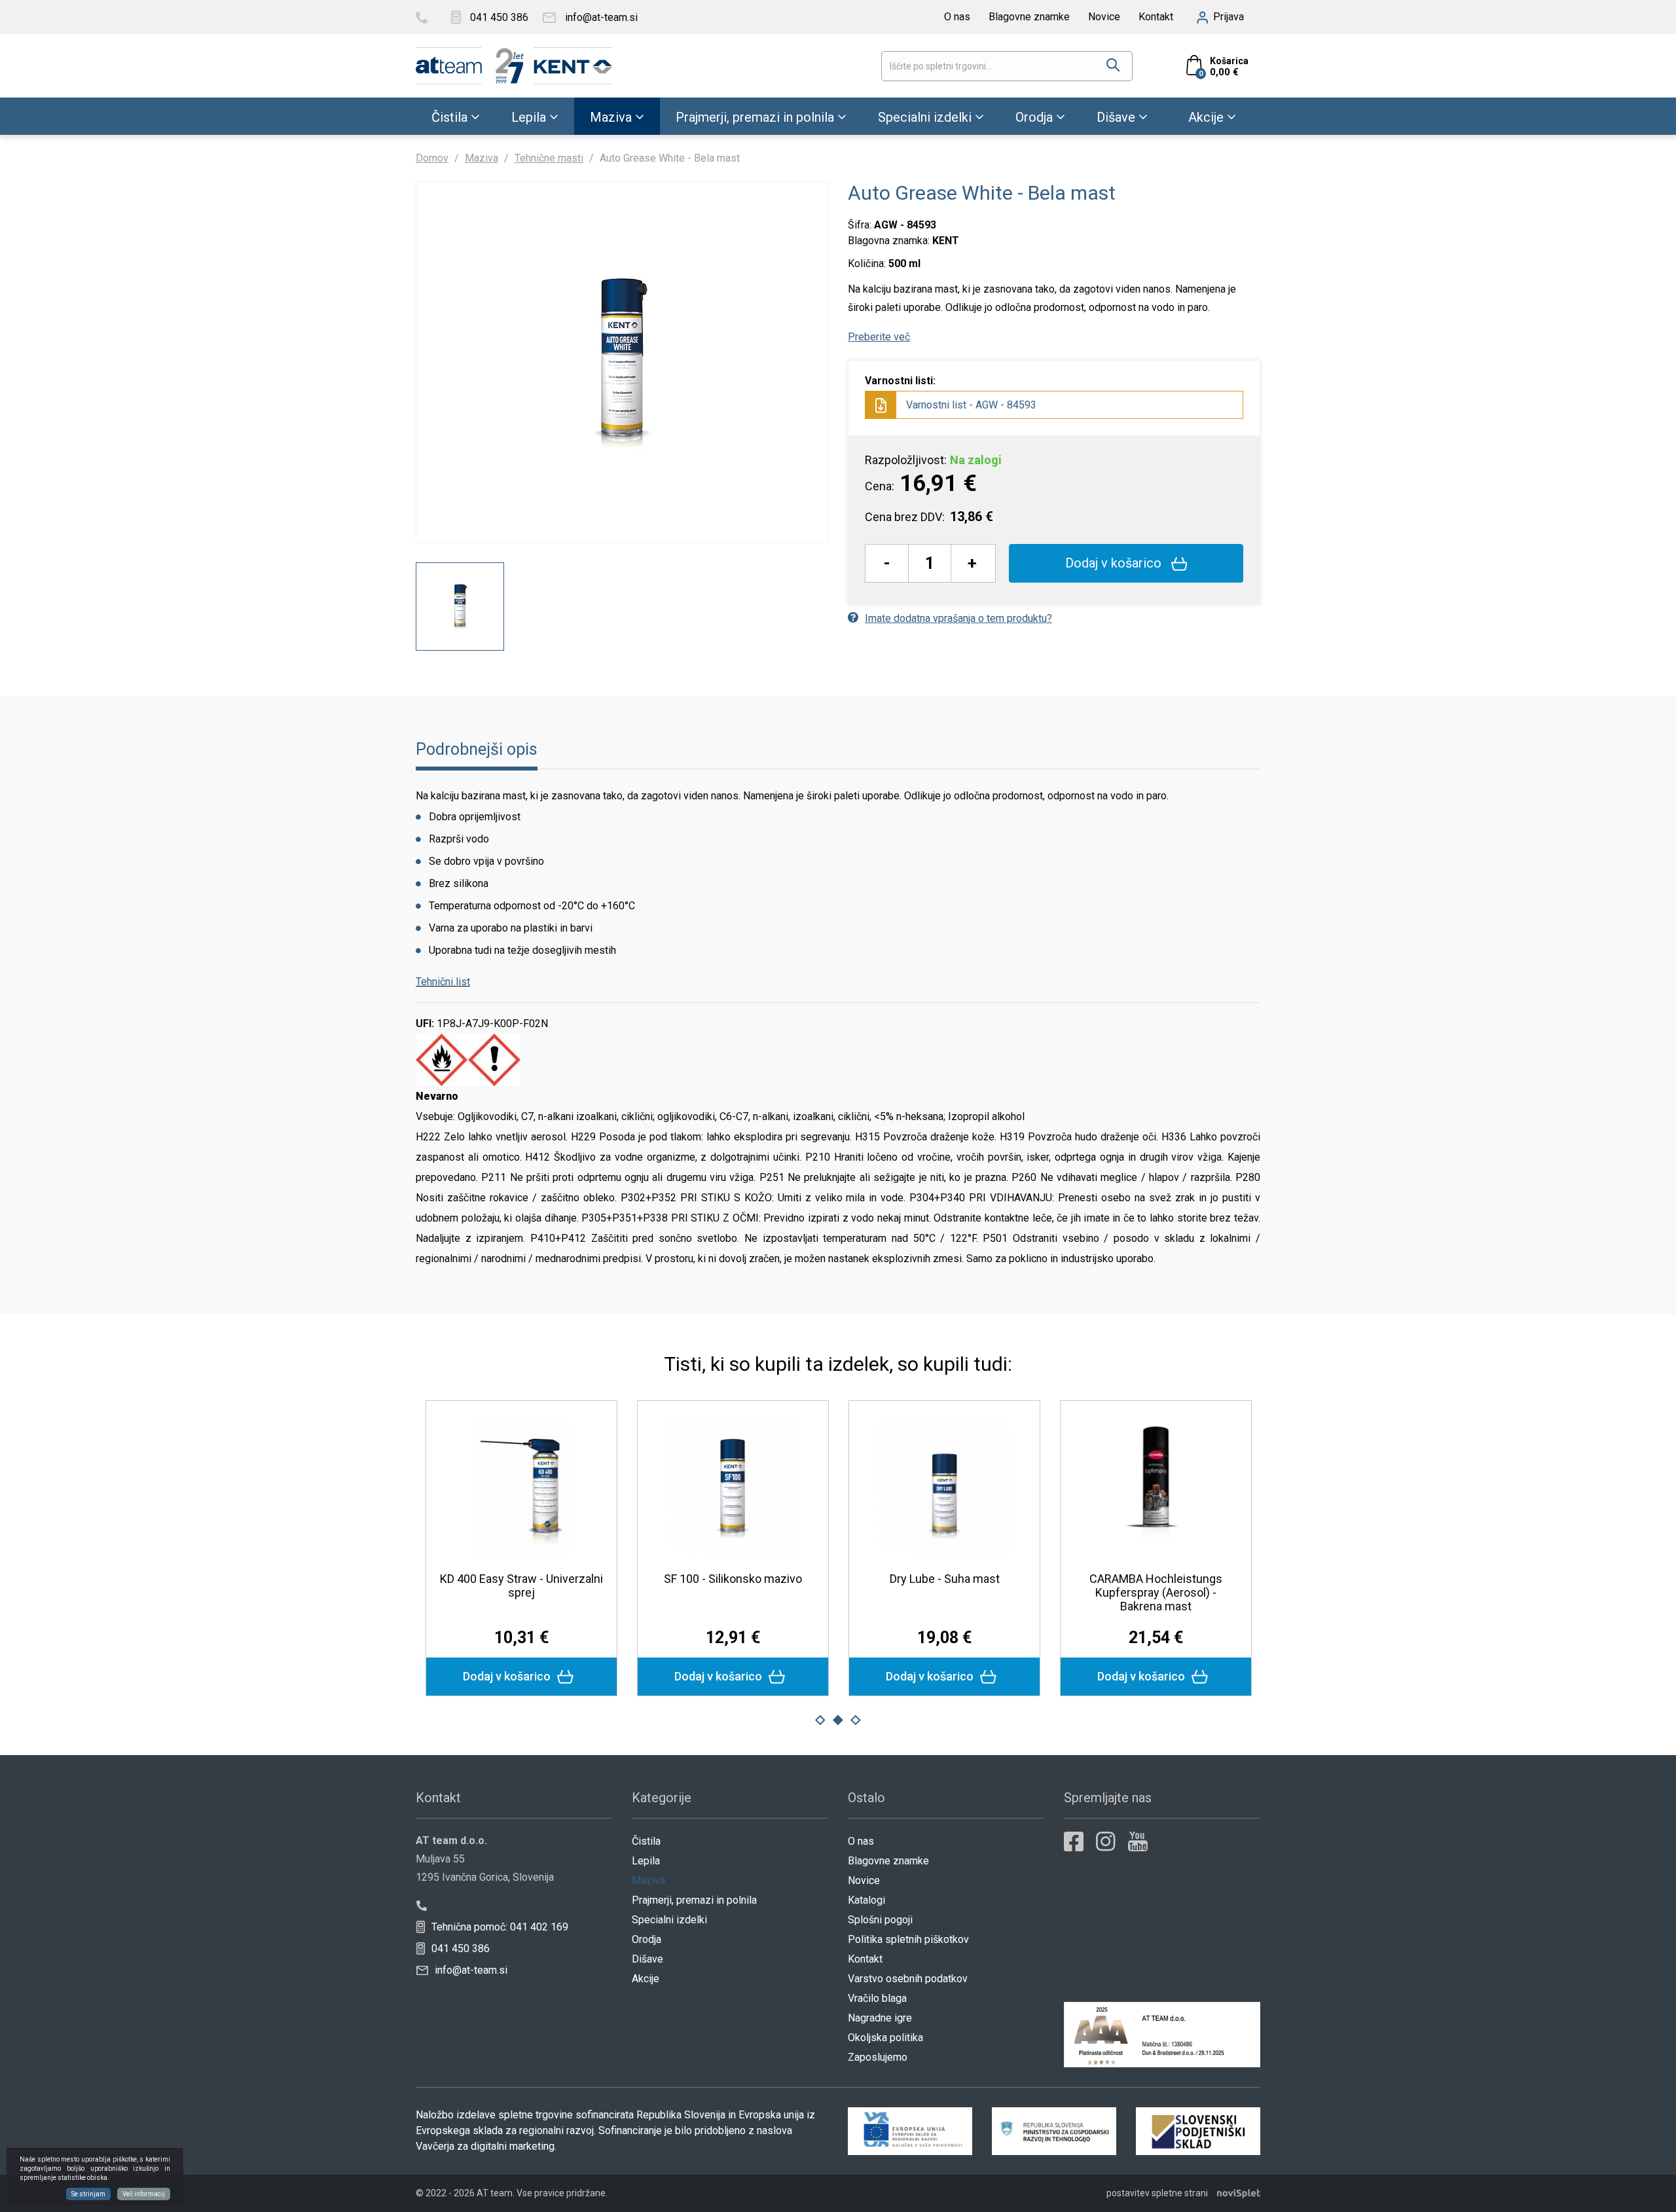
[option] (460, 607)
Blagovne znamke (1029, 17)
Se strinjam (88, 2194)
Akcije (1206, 117)
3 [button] (856, 1720)
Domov (432, 158)
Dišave (1116, 117)
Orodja (1034, 117)
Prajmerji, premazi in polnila (755, 117)
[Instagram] (1106, 1841)
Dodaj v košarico (1115, 563)
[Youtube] (1138, 1841)
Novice (1104, 17)
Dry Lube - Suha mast (945, 1579)
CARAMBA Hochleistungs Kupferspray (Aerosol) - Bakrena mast (1156, 1592)
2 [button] (838, 1720)
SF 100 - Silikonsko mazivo (733, 1579)
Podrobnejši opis (477, 749)
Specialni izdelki (925, 117)
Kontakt (1156, 17)
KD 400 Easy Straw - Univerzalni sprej (521, 1586)
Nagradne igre (880, 2018)
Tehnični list (443, 982)
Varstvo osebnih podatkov (908, 1979)
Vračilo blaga (877, 1998)
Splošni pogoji (880, 1920)
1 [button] (820, 1720)
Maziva (611, 117)
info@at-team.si (470, 1970)
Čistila (449, 117)
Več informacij (144, 2194)
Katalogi (866, 1900)
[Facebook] (1074, 1841)
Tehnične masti (549, 158)
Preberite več (879, 337)
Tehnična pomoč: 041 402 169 (499, 1927)
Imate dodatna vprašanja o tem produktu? (958, 618)
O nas (957, 17)
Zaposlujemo (878, 2057)
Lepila (529, 117)
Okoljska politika (885, 2038)
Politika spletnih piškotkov (908, 1939)
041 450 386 (459, 1949)
